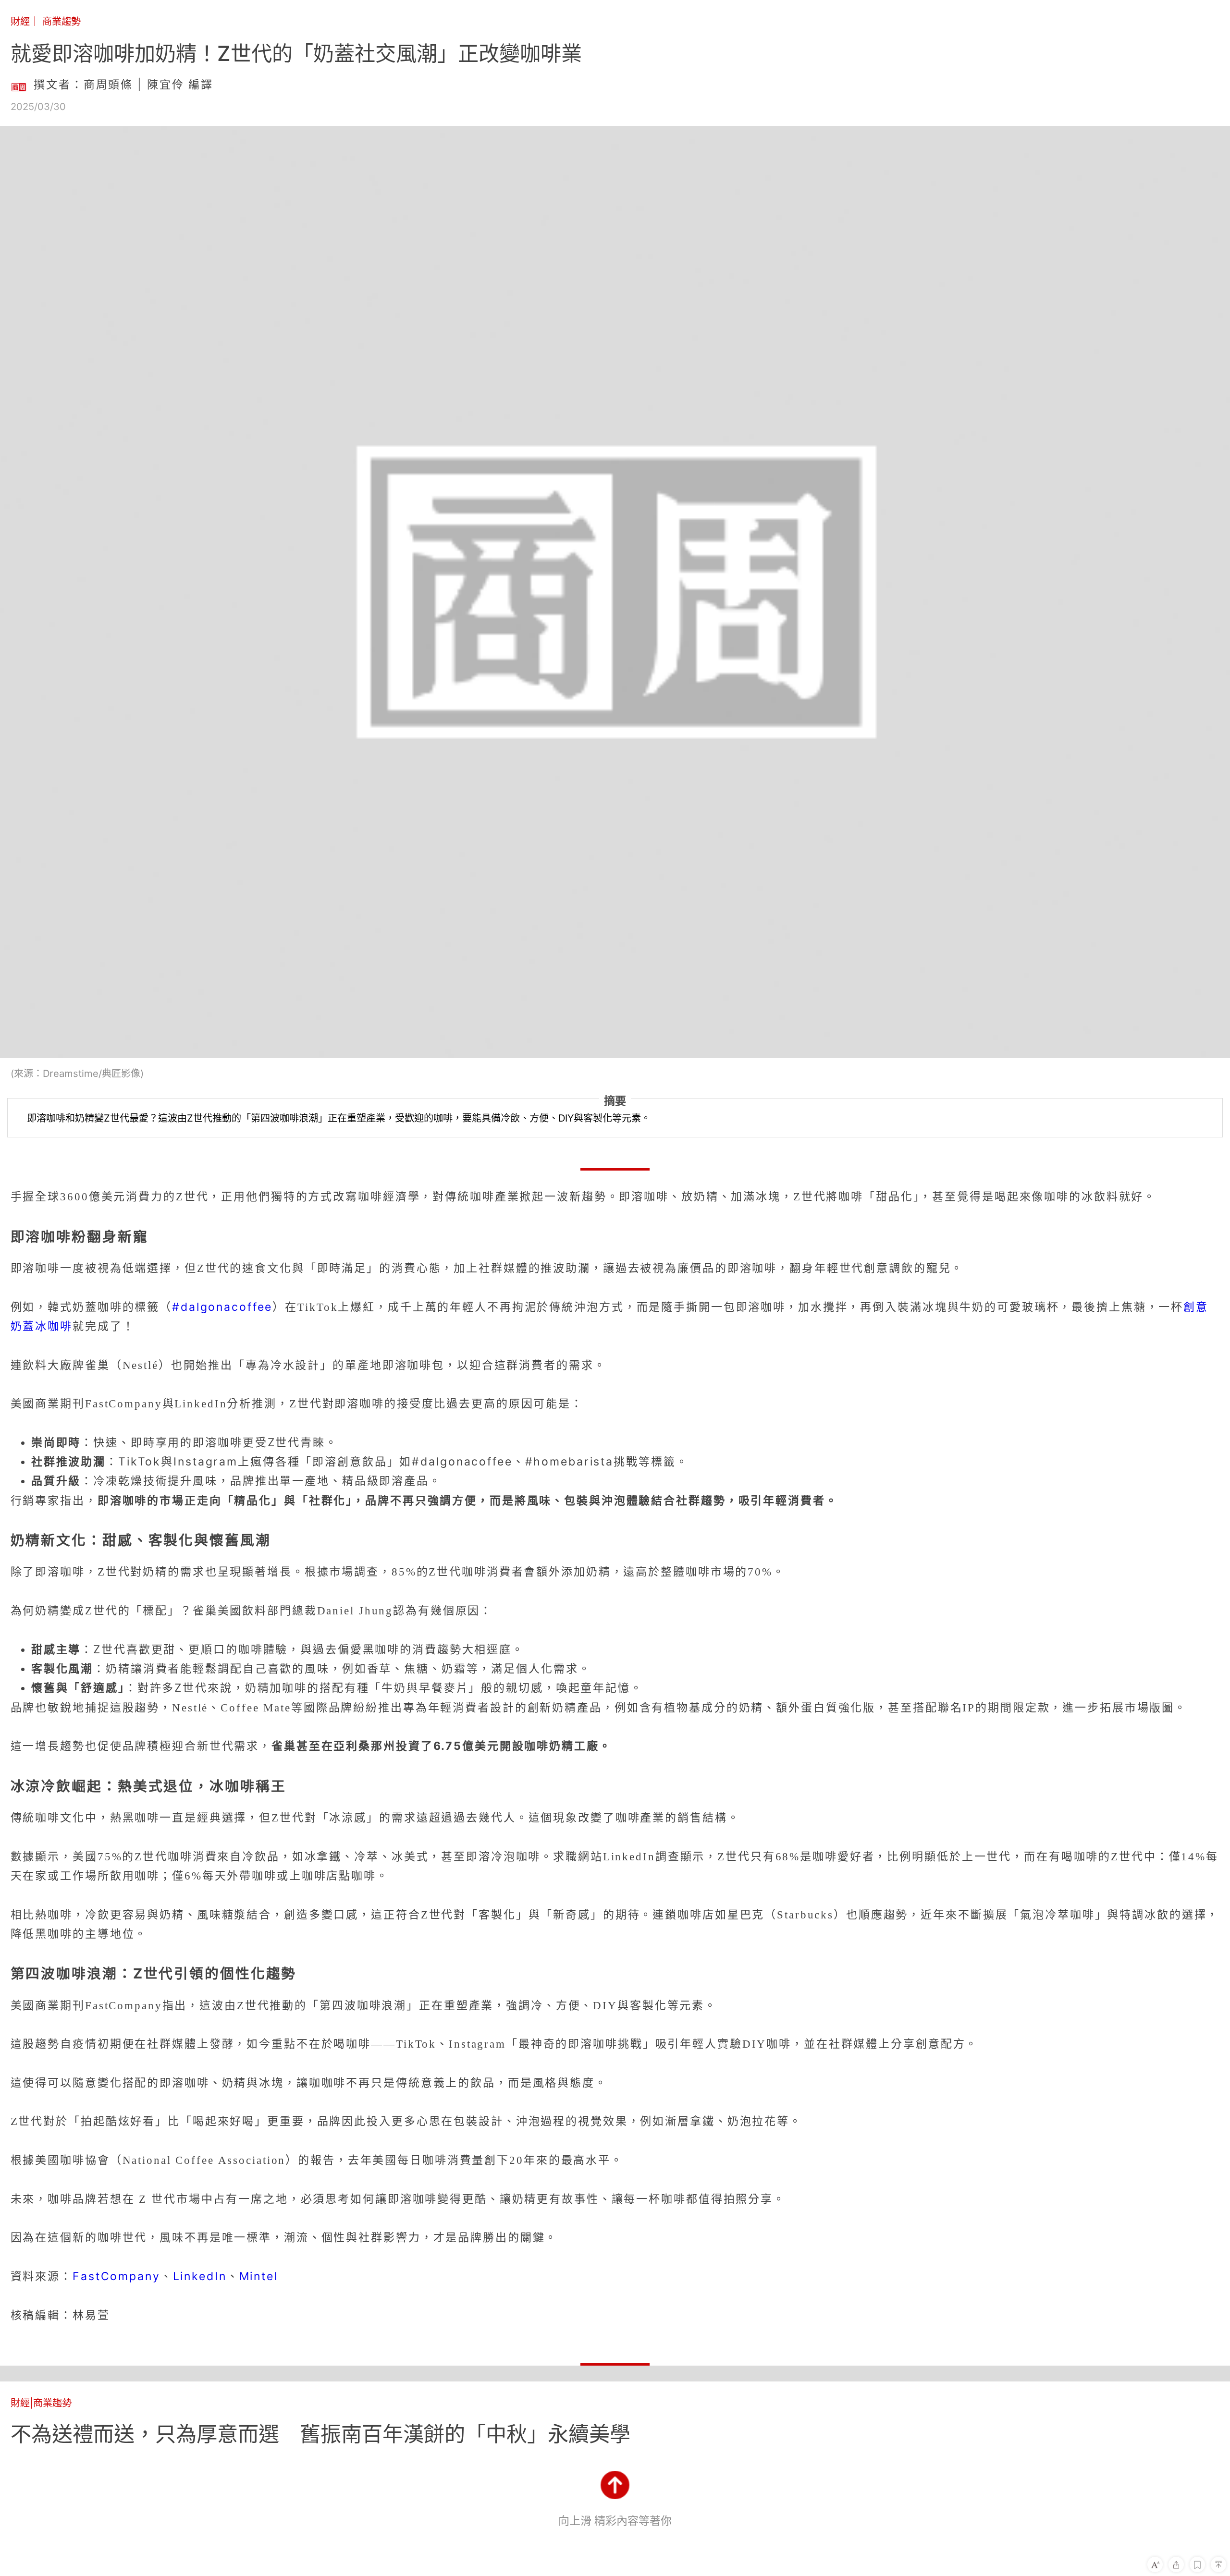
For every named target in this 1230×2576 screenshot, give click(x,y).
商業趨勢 (61, 21)
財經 (20, 21)
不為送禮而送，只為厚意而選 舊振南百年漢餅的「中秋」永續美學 (320, 2434)
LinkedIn (200, 2276)
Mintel (259, 2276)
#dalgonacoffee (222, 1307)
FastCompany (117, 2276)
